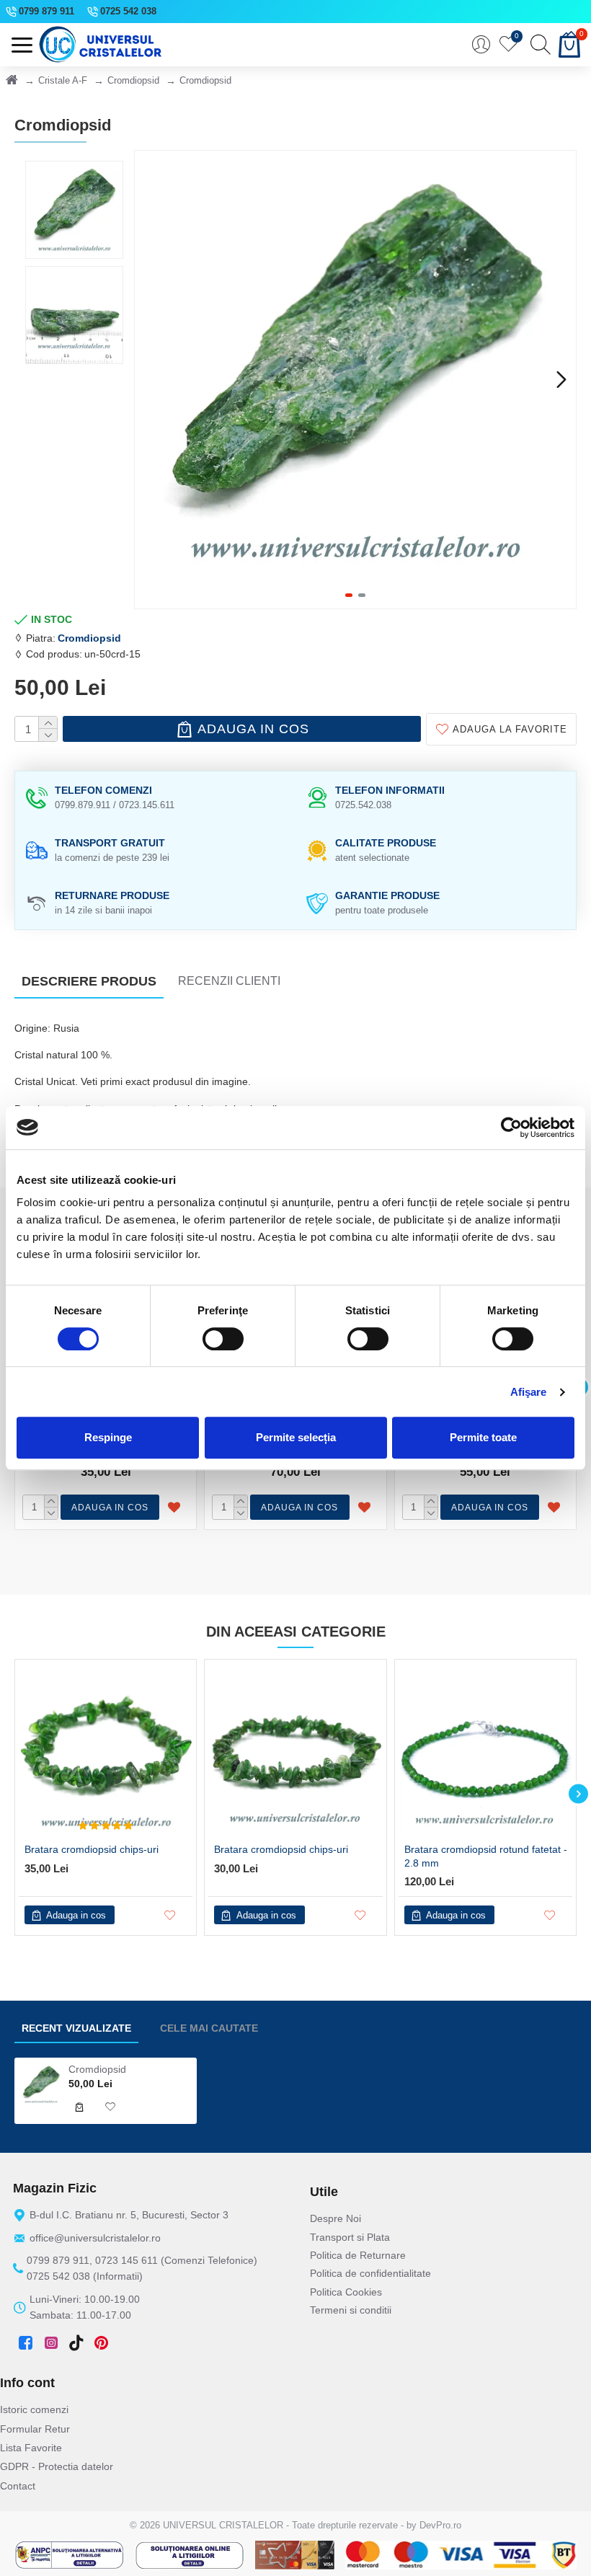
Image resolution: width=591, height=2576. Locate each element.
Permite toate (483, 1437)
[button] (149, 379)
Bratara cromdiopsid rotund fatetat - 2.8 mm (486, 1856)
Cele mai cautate (209, 2028)
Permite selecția (296, 1437)
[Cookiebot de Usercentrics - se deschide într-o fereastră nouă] (511, 1128)
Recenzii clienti (229, 981)
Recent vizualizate (76, 2028)
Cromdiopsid (133, 80)
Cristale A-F (63, 80)
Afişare (529, 1392)
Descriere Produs (89, 981)
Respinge (108, 1437)
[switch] (223, 1339)
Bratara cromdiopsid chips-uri (92, 1849)
